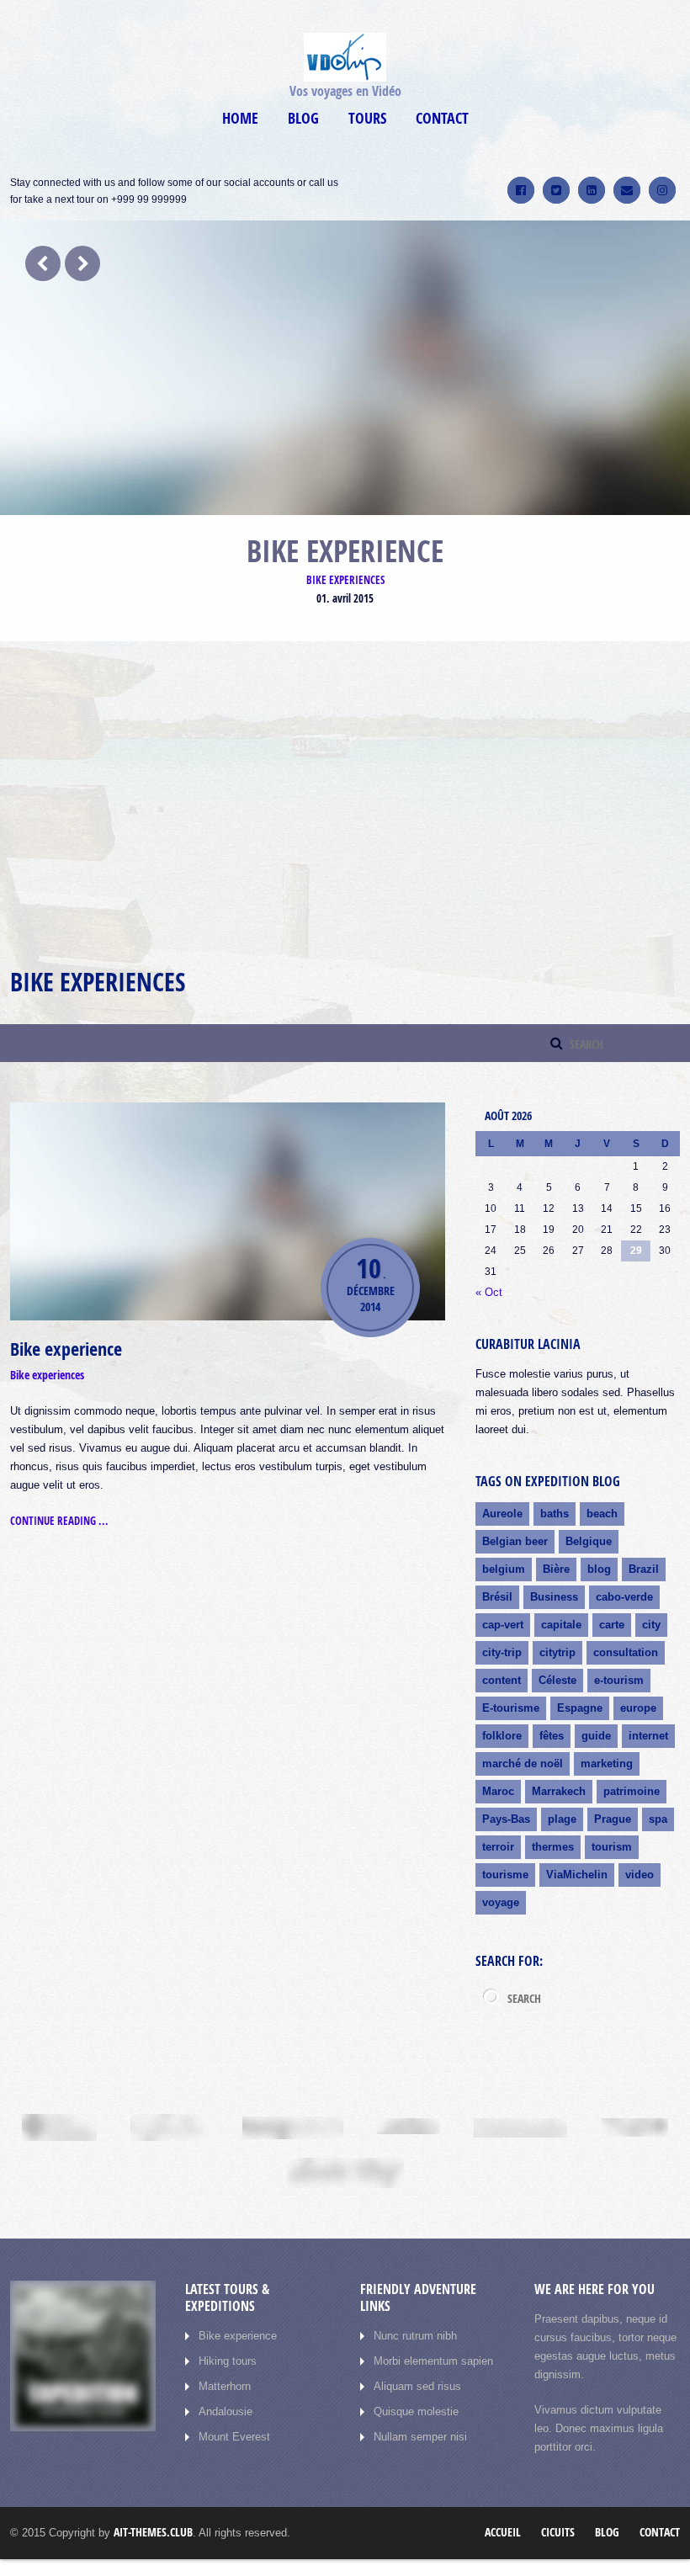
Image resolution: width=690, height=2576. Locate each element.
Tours (367, 118)
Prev (43, 263)
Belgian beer (515, 1541)
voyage (501, 1902)
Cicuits (558, 2532)
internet (648, 1736)
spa (658, 1819)
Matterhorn (225, 2386)
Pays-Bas (506, 1819)
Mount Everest (234, 2437)
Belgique (589, 1541)
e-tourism (619, 1680)
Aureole (502, 1514)
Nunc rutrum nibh (415, 2336)
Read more (43, 899)
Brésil (497, 1597)
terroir (498, 1847)
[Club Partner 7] (345, 2173)
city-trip (502, 1652)
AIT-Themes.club (153, 2532)
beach (602, 1514)
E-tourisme (511, 1708)
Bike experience (66, 1349)
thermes (553, 1847)
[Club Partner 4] (409, 2127)
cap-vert (503, 1625)
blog (599, 1569)
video (640, 1875)
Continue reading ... (59, 1521)
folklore (502, 1736)
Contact (442, 118)
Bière (556, 1569)
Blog (303, 118)
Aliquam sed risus (417, 2386)
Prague (613, 1819)
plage (562, 1819)
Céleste (557, 1680)
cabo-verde (624, 1597)
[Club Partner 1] (59, 2127)
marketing (607, 1763)
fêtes (552, 1736)
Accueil (503, 2532)
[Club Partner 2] (170, 2127)
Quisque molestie (416, 2411)
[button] (262, 750)
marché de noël (523, 1763)
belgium (504, 1569)
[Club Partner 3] (293, 2128)
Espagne (580, 1708)
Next (82, 263)
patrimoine (632, 1791)
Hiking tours (228, 2361)
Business (554, 1597)
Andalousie (226, 2411)
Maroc (498, 1791)
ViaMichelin (577, 1875)
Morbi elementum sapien (433, 2361)
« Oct (489, 1292)
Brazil (644, 1569)
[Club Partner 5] (520, 2128)
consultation (626, 1652)
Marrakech (559, 1791)
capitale (561, 1625)
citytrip (557, 1652)
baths (555, 1514)
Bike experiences (345, 580)
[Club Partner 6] (634, 2127)
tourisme (505, 1875)
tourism (612, 1847)
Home (240, 118)
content (502, 1680)
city (651, 1625)
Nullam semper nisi (420, 2437)
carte (612, 1625)
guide (596, 1736)
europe (638, 1708)
